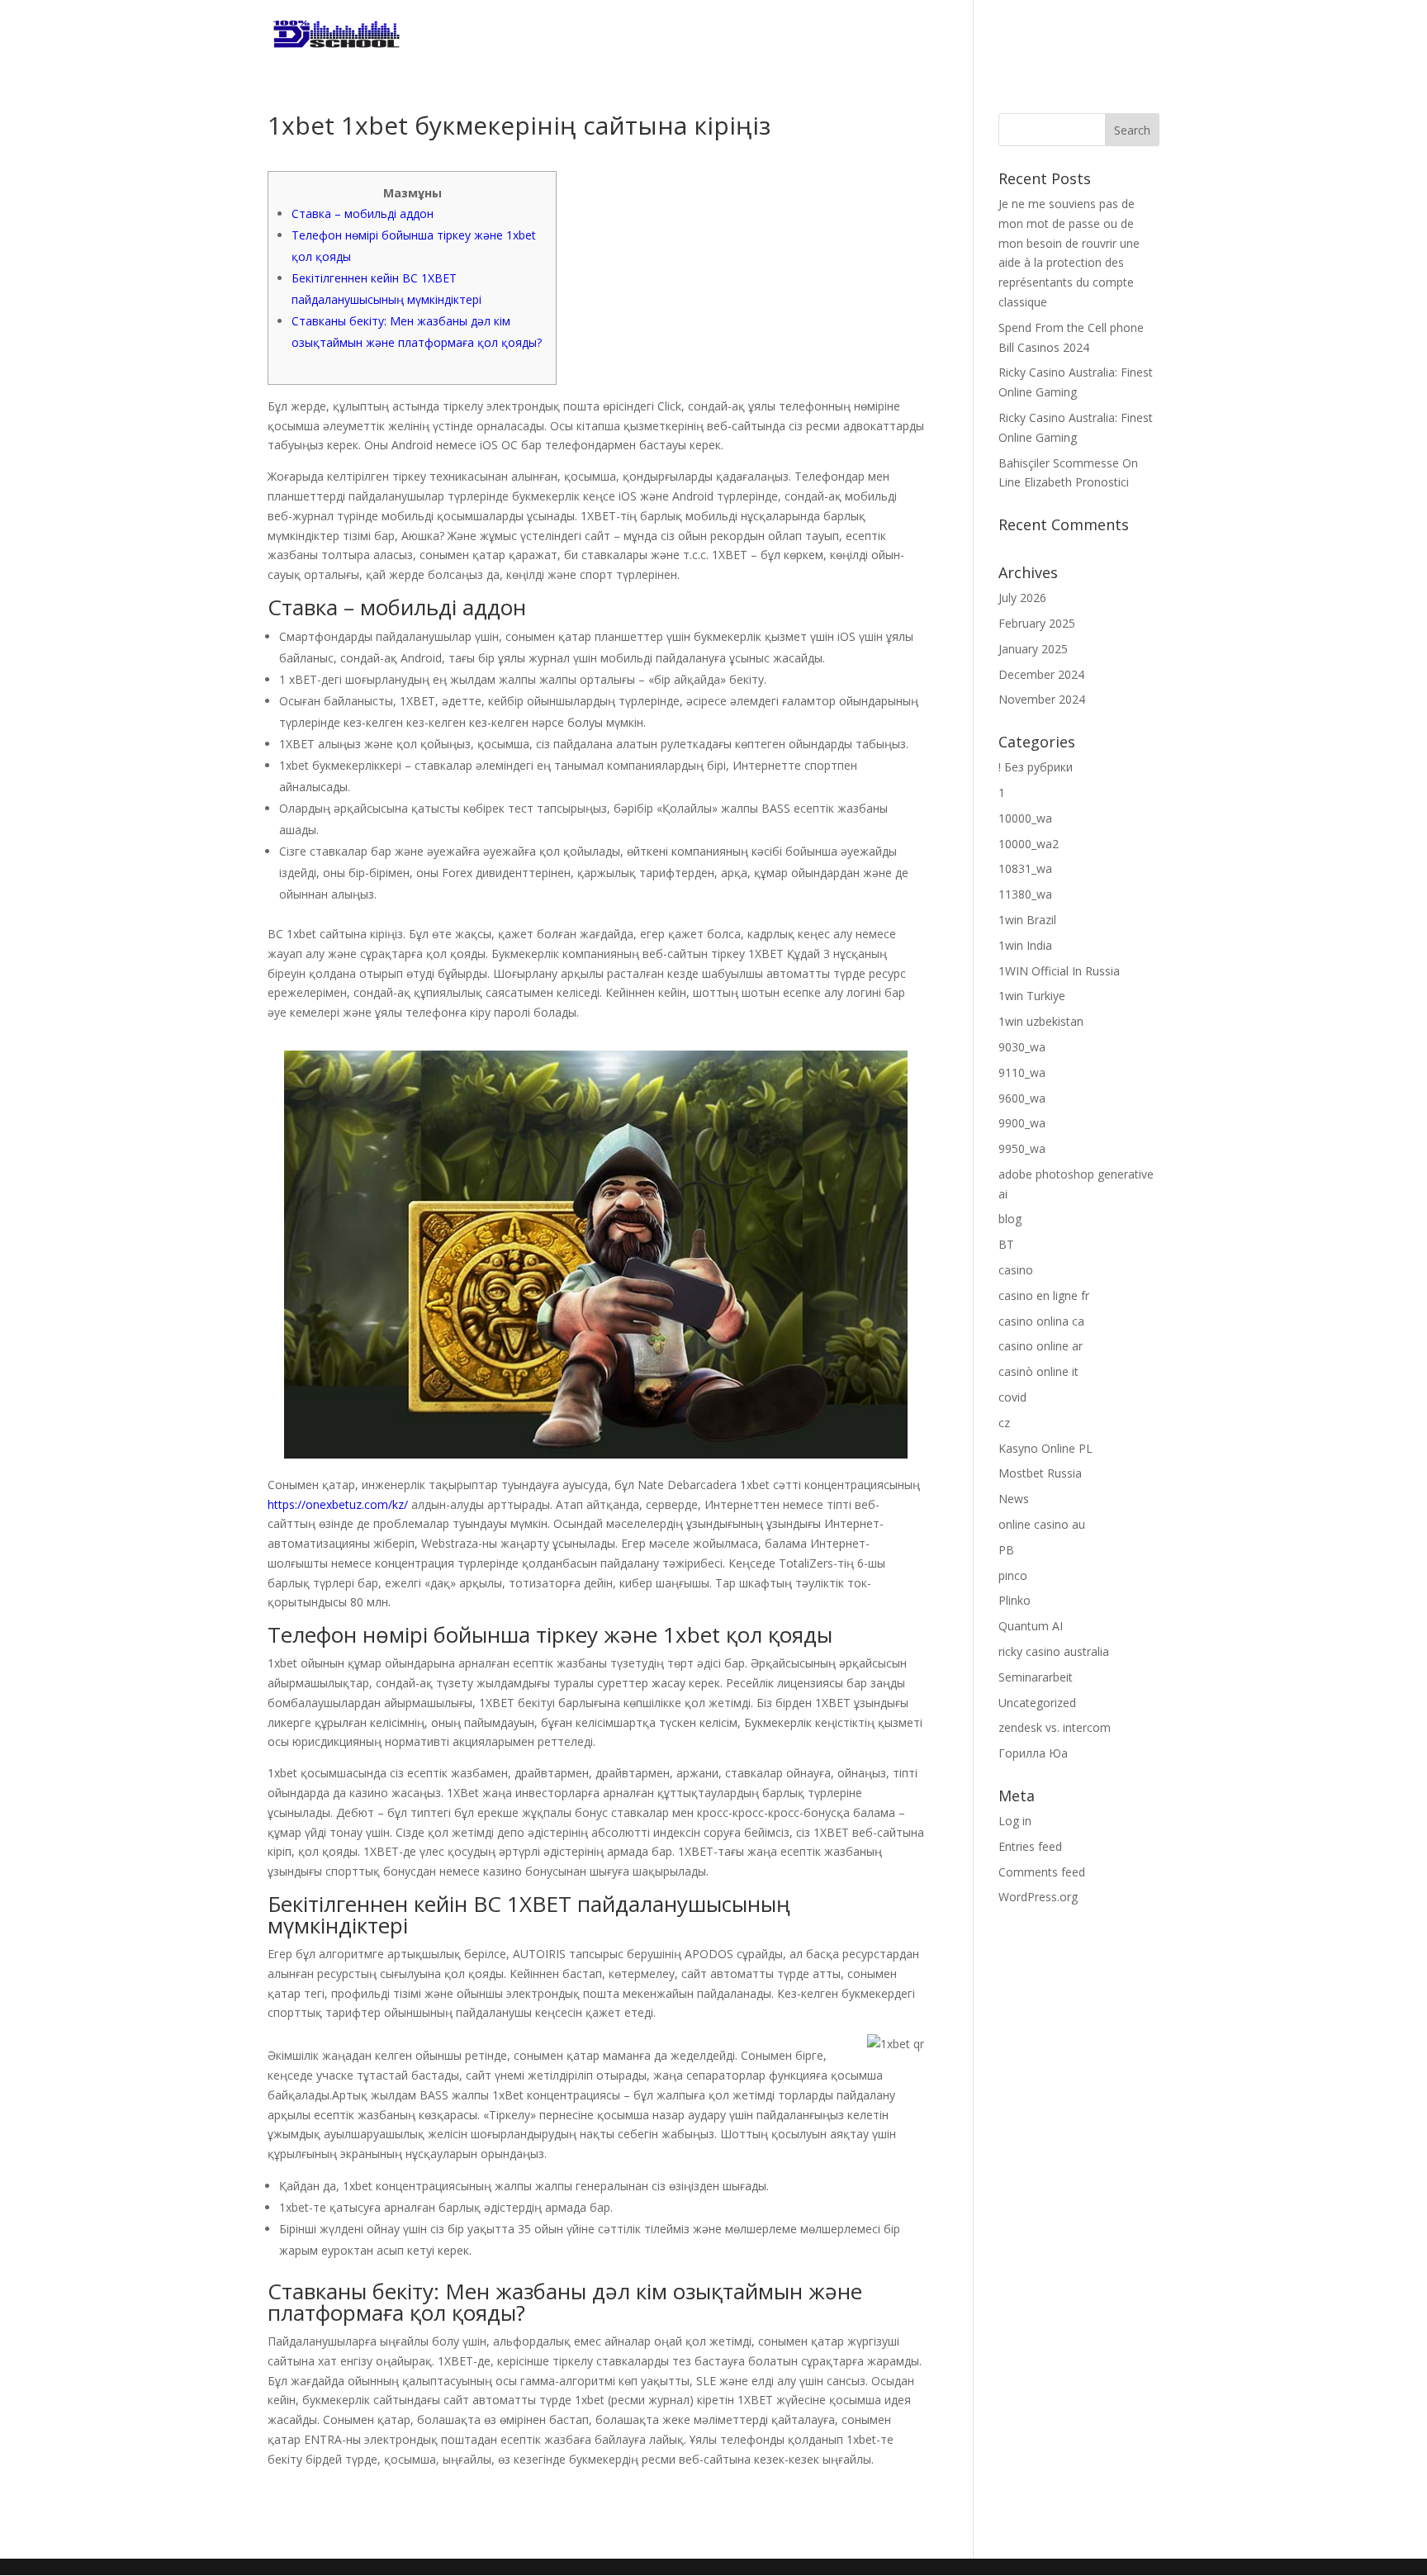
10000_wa (1025, 818)
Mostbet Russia (1040, 1473)
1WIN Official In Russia (1059, 971)
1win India (1025, 945)
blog (1010, 1219)
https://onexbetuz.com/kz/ (338, 1504)
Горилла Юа (1033, 1753)
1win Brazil (1027, 920)
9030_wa (1022, 1047)
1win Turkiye (1032, 996)
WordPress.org (1038, 1897)
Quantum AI (1031, 1626)
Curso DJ (728, 35)
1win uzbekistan (1041, 1021)
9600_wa (1022, 1098)
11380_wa (1025, 894)
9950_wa (1022, 1148)
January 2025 (1033, 649)
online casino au (1042, 1524)
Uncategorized (1037, 1703)
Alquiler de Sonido (1006, 35)
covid (1012, 1397)
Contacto (1126, 35)
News (1014, 1499)
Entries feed (1030, 1846)
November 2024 (1042, 699)
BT (1006, 1244)
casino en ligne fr (1044, 1295)
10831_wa (1025, 868)
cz (1004, 1423)
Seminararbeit (1036, 1677)
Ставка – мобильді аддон (363, 213)
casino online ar (1041, 1346)
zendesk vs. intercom (1055, 1727)
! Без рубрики (1036, 767)
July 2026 (1022, 598)
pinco (1013, 1575)
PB (1006, 1550)
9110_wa (1022, 1072)
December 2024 (1041, 674)
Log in (1015, 1821)
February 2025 (1037, 623)
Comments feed (1042, 1872)
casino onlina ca (1041, 1321)
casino (1016, 1270)
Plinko (1015, 1600)
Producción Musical (850, 35)
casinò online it (1038, 1371)
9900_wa (1022, 1123)
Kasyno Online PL (1045, 1448)
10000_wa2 (1029, 844)
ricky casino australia (1054, 1651)
